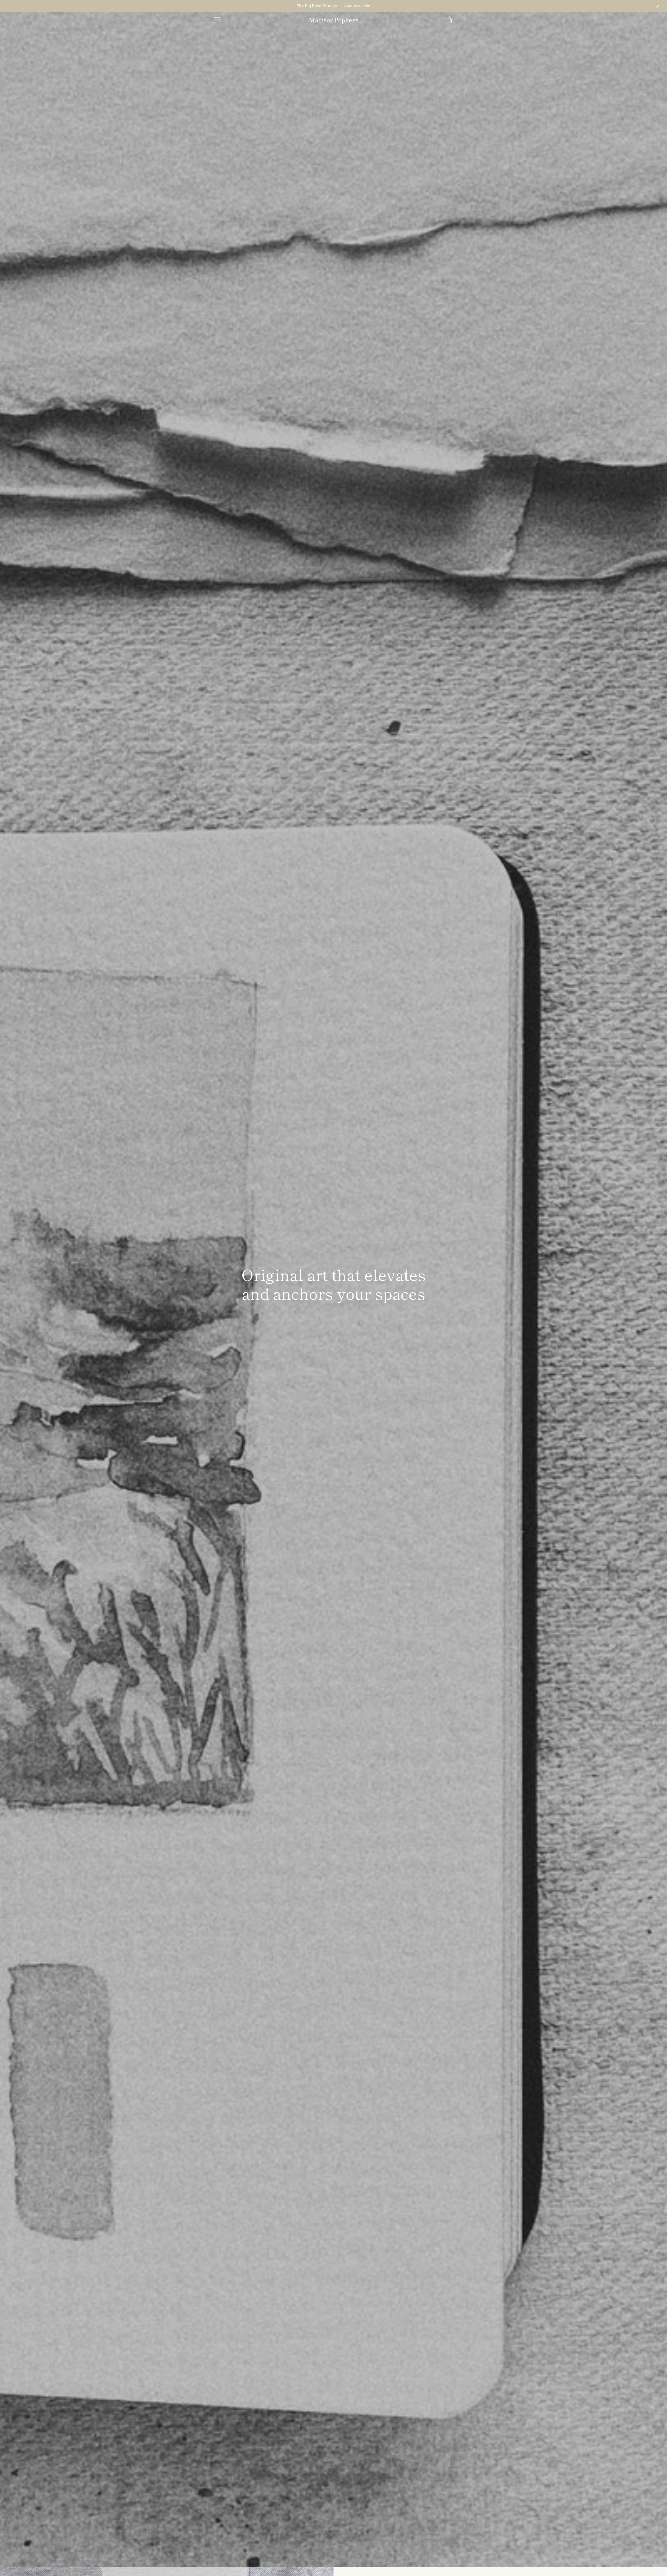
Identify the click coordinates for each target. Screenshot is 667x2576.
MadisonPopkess (334, 20)
